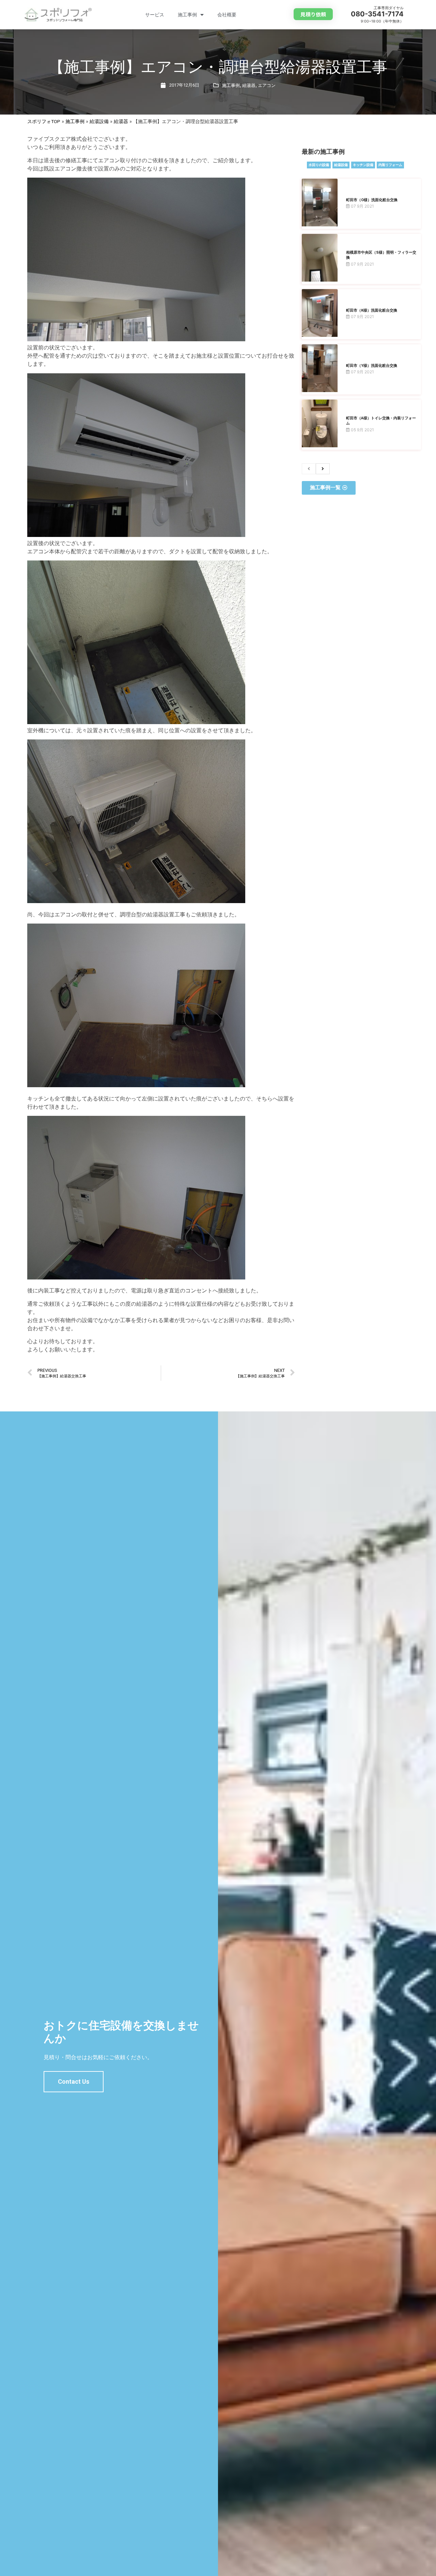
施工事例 (187, 15)
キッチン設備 (363, 165)
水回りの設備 (319, 165)
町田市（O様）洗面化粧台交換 (372, 200)
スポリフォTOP (44, 121)
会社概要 (227, 15)
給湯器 (249, 85)
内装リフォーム (390, 165)
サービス (155, 15)
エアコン (267, 85)
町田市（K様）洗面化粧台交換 (372, 310)
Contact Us (74, 2081)
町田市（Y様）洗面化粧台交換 (372, 366)
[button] (313, 14)
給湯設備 (99, 121)
